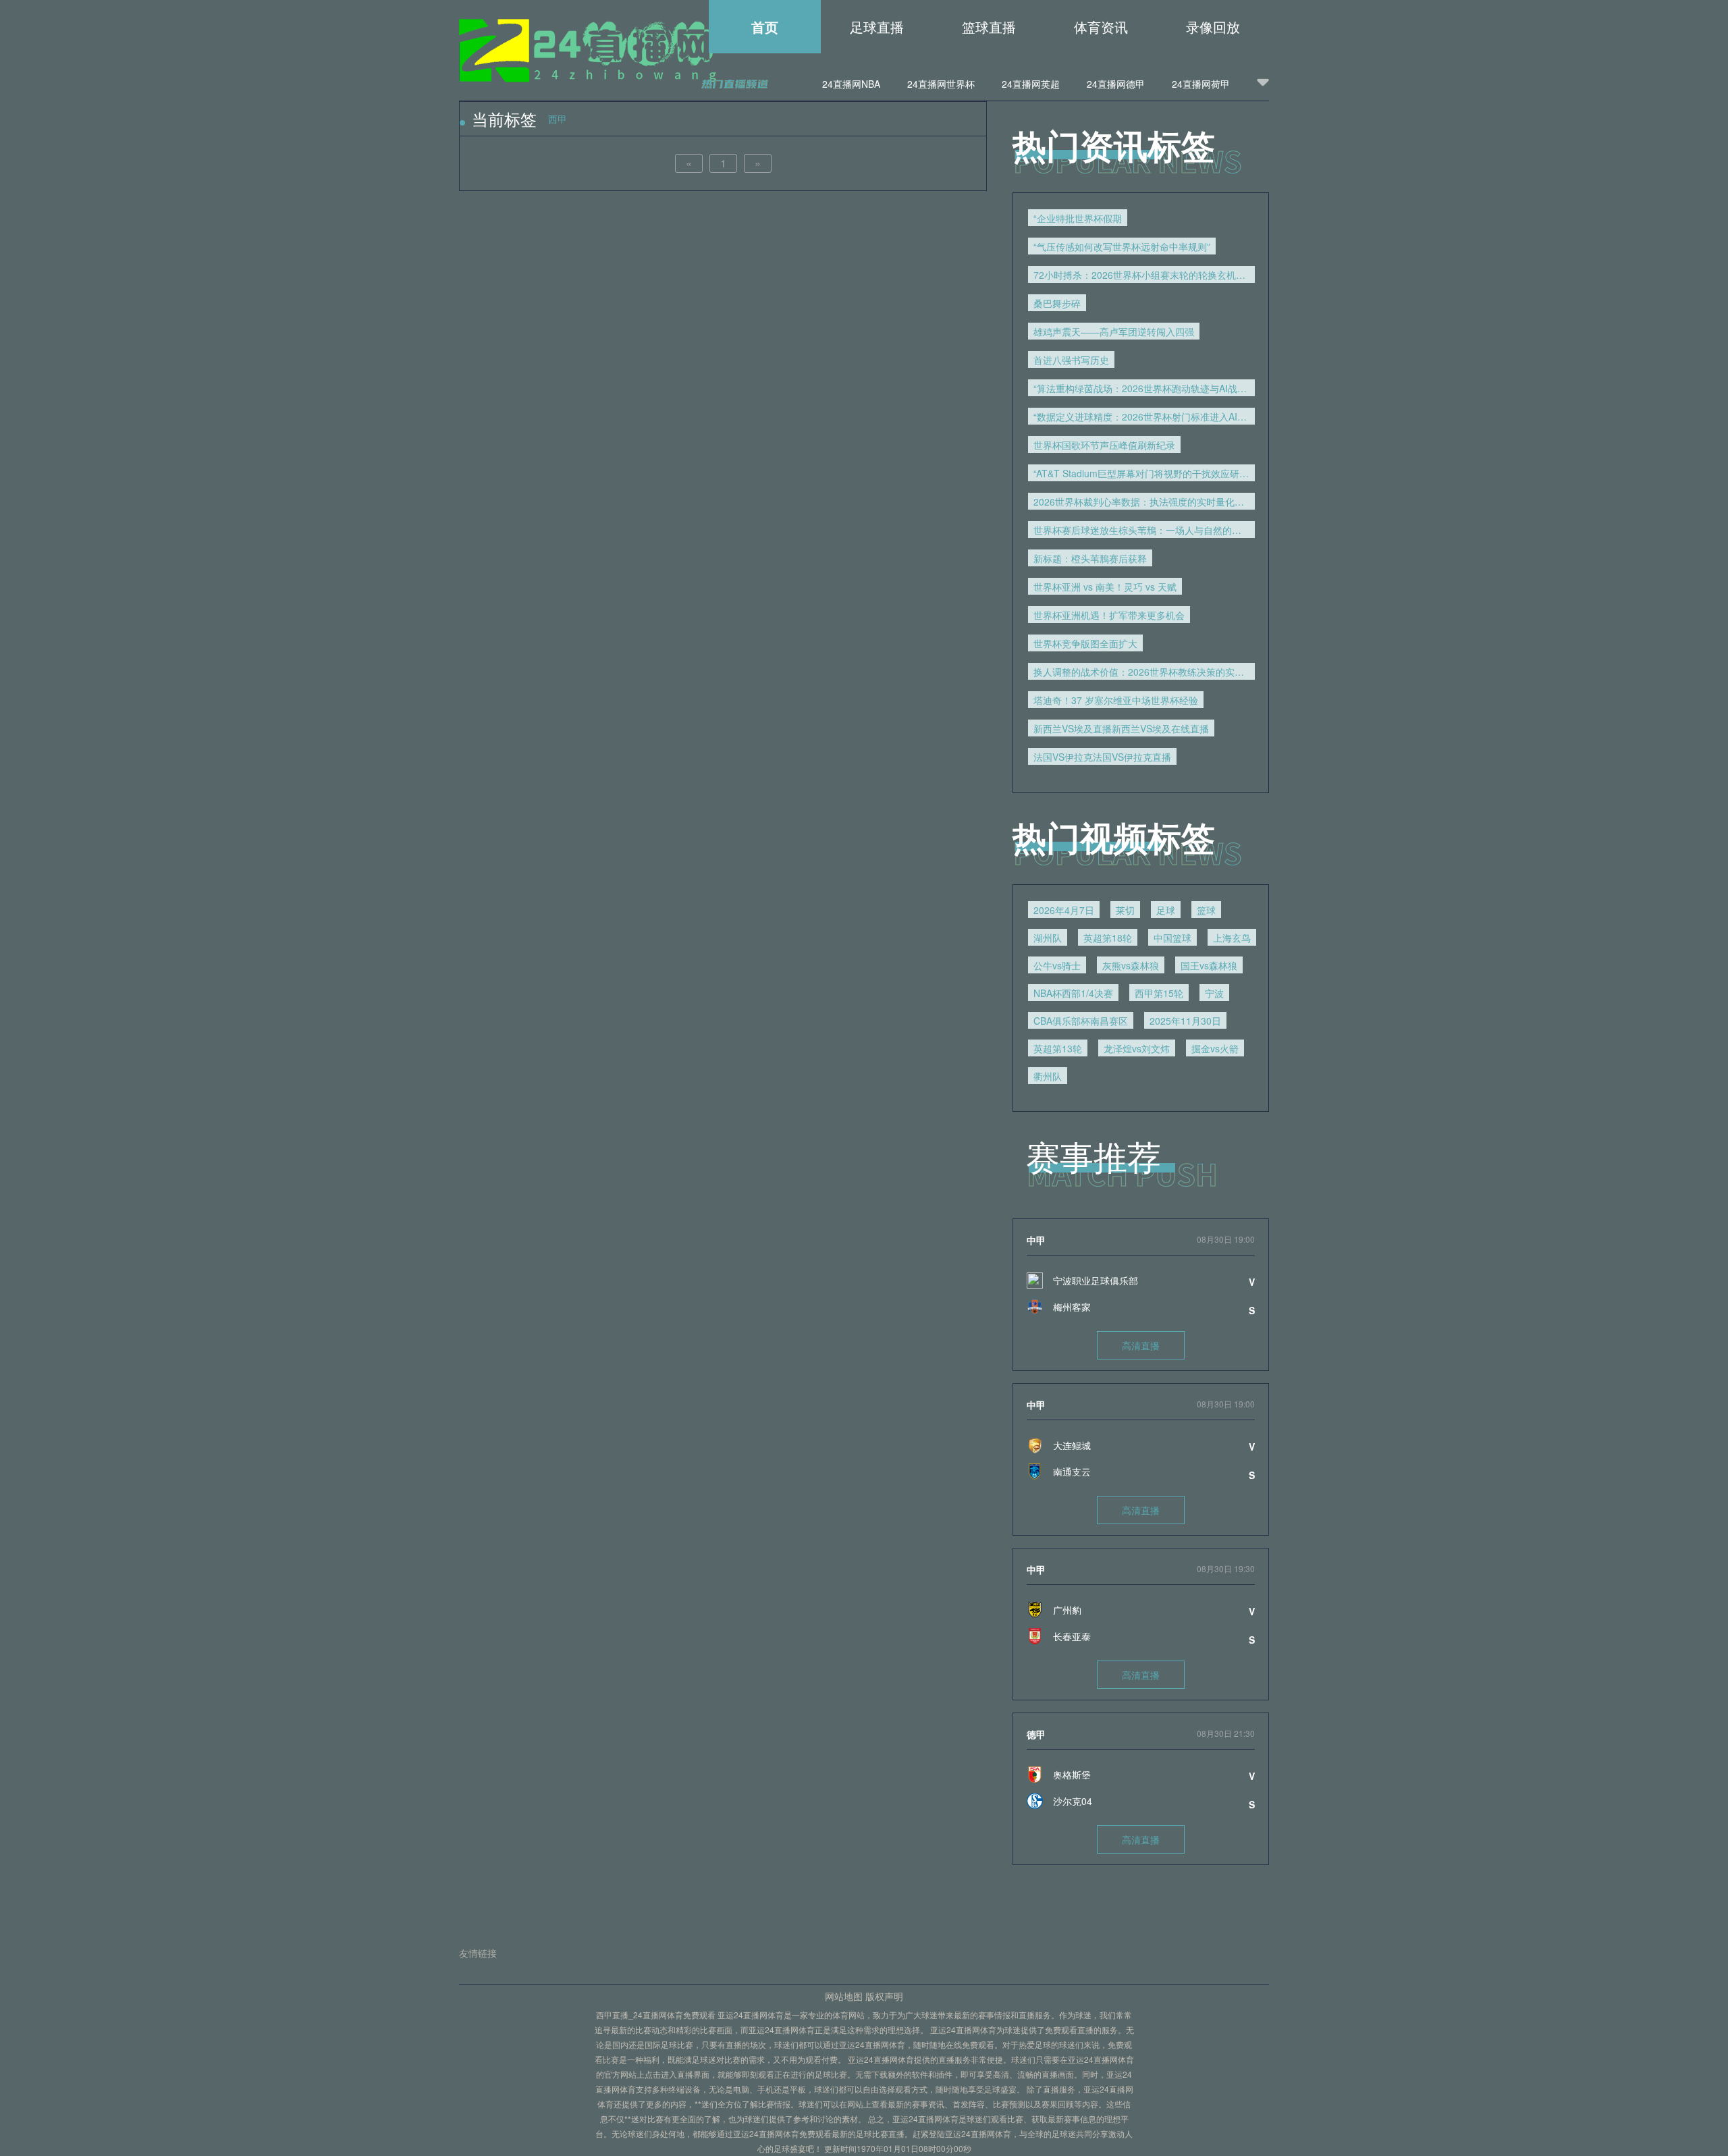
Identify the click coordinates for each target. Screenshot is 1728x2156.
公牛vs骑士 (1057, 965)
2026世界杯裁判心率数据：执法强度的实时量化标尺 (1143, 502)
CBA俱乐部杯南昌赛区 (1081, 1021)
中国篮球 (1172, 938)
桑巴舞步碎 (1057, 303)
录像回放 (1213, 27)
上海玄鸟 (1232, 938)
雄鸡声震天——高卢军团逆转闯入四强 (1114, 331)
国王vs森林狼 (1209, 965)
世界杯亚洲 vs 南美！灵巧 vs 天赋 (1105, 587)
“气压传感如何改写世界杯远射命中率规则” (1122, 246)
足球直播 (877, 27)
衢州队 (1048, 1076)
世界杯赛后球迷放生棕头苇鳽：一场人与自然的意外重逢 (1144, 530)
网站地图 (844, 1996)
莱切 (1125, 910)
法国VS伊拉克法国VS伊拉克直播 (1102, 757)
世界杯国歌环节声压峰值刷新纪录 (1104, 445)
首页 (765, 27)
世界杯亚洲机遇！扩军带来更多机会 (1109, 615)
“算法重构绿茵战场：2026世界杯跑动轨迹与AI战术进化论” (1144, 388)
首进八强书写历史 (1071, 360)
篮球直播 (989, 27)
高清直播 (1141, 1345)
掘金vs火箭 (1215, 1048)
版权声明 (884, 1996)
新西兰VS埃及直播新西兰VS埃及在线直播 (1121, 728)
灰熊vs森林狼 (1131, 965)
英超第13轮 (1058, 1048)
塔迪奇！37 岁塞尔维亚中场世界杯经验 (1116, 700)
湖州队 (1048, 938)
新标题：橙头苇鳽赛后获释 (1090, 558)
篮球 (1206, 910)
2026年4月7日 (1064, 910)
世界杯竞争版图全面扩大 (1085, 643)
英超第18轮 (1108, 938)
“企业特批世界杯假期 (1078, 218)
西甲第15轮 (1159, 993)
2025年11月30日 (1185, 1021)
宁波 (1214, 993)
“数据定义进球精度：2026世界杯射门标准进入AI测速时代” (1144, 416)
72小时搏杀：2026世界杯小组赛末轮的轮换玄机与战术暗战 (1144, 275)
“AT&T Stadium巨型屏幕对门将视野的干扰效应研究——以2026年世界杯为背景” (1144, 473)
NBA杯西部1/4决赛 (1073, 993)
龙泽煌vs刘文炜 (1137, 1048)
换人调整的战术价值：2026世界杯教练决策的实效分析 (1144, 672)
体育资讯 (1101, 27)
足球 (1166, 910)
